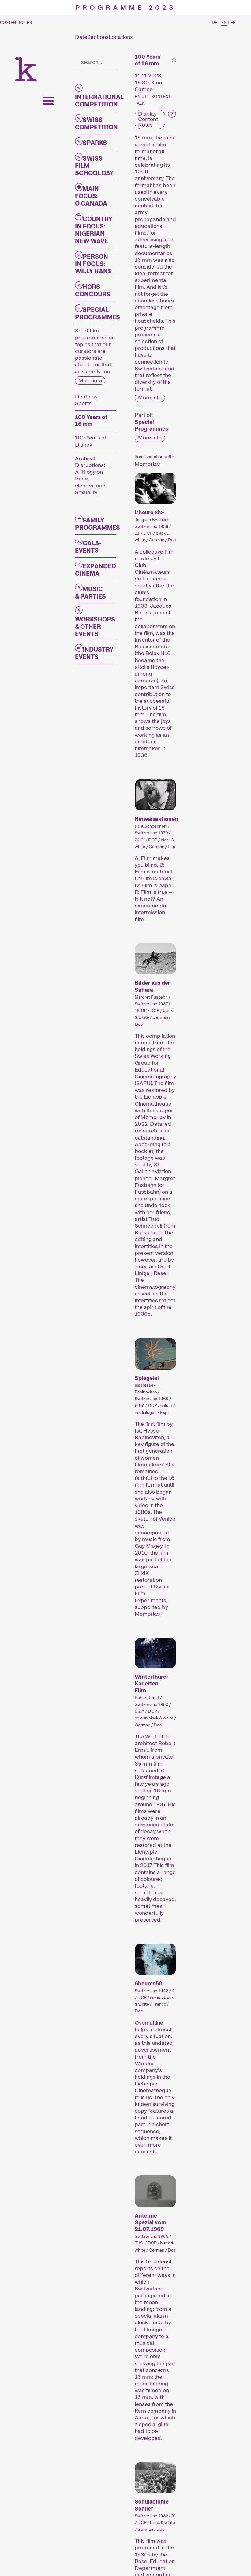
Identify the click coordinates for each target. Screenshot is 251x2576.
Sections (98, 37)
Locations (121, 37)
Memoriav (147, 464)
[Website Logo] (26, 69)
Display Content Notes (148, 119)
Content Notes (16, 23)
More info (90, 380)
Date (81, 37)
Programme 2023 (125, 8)
